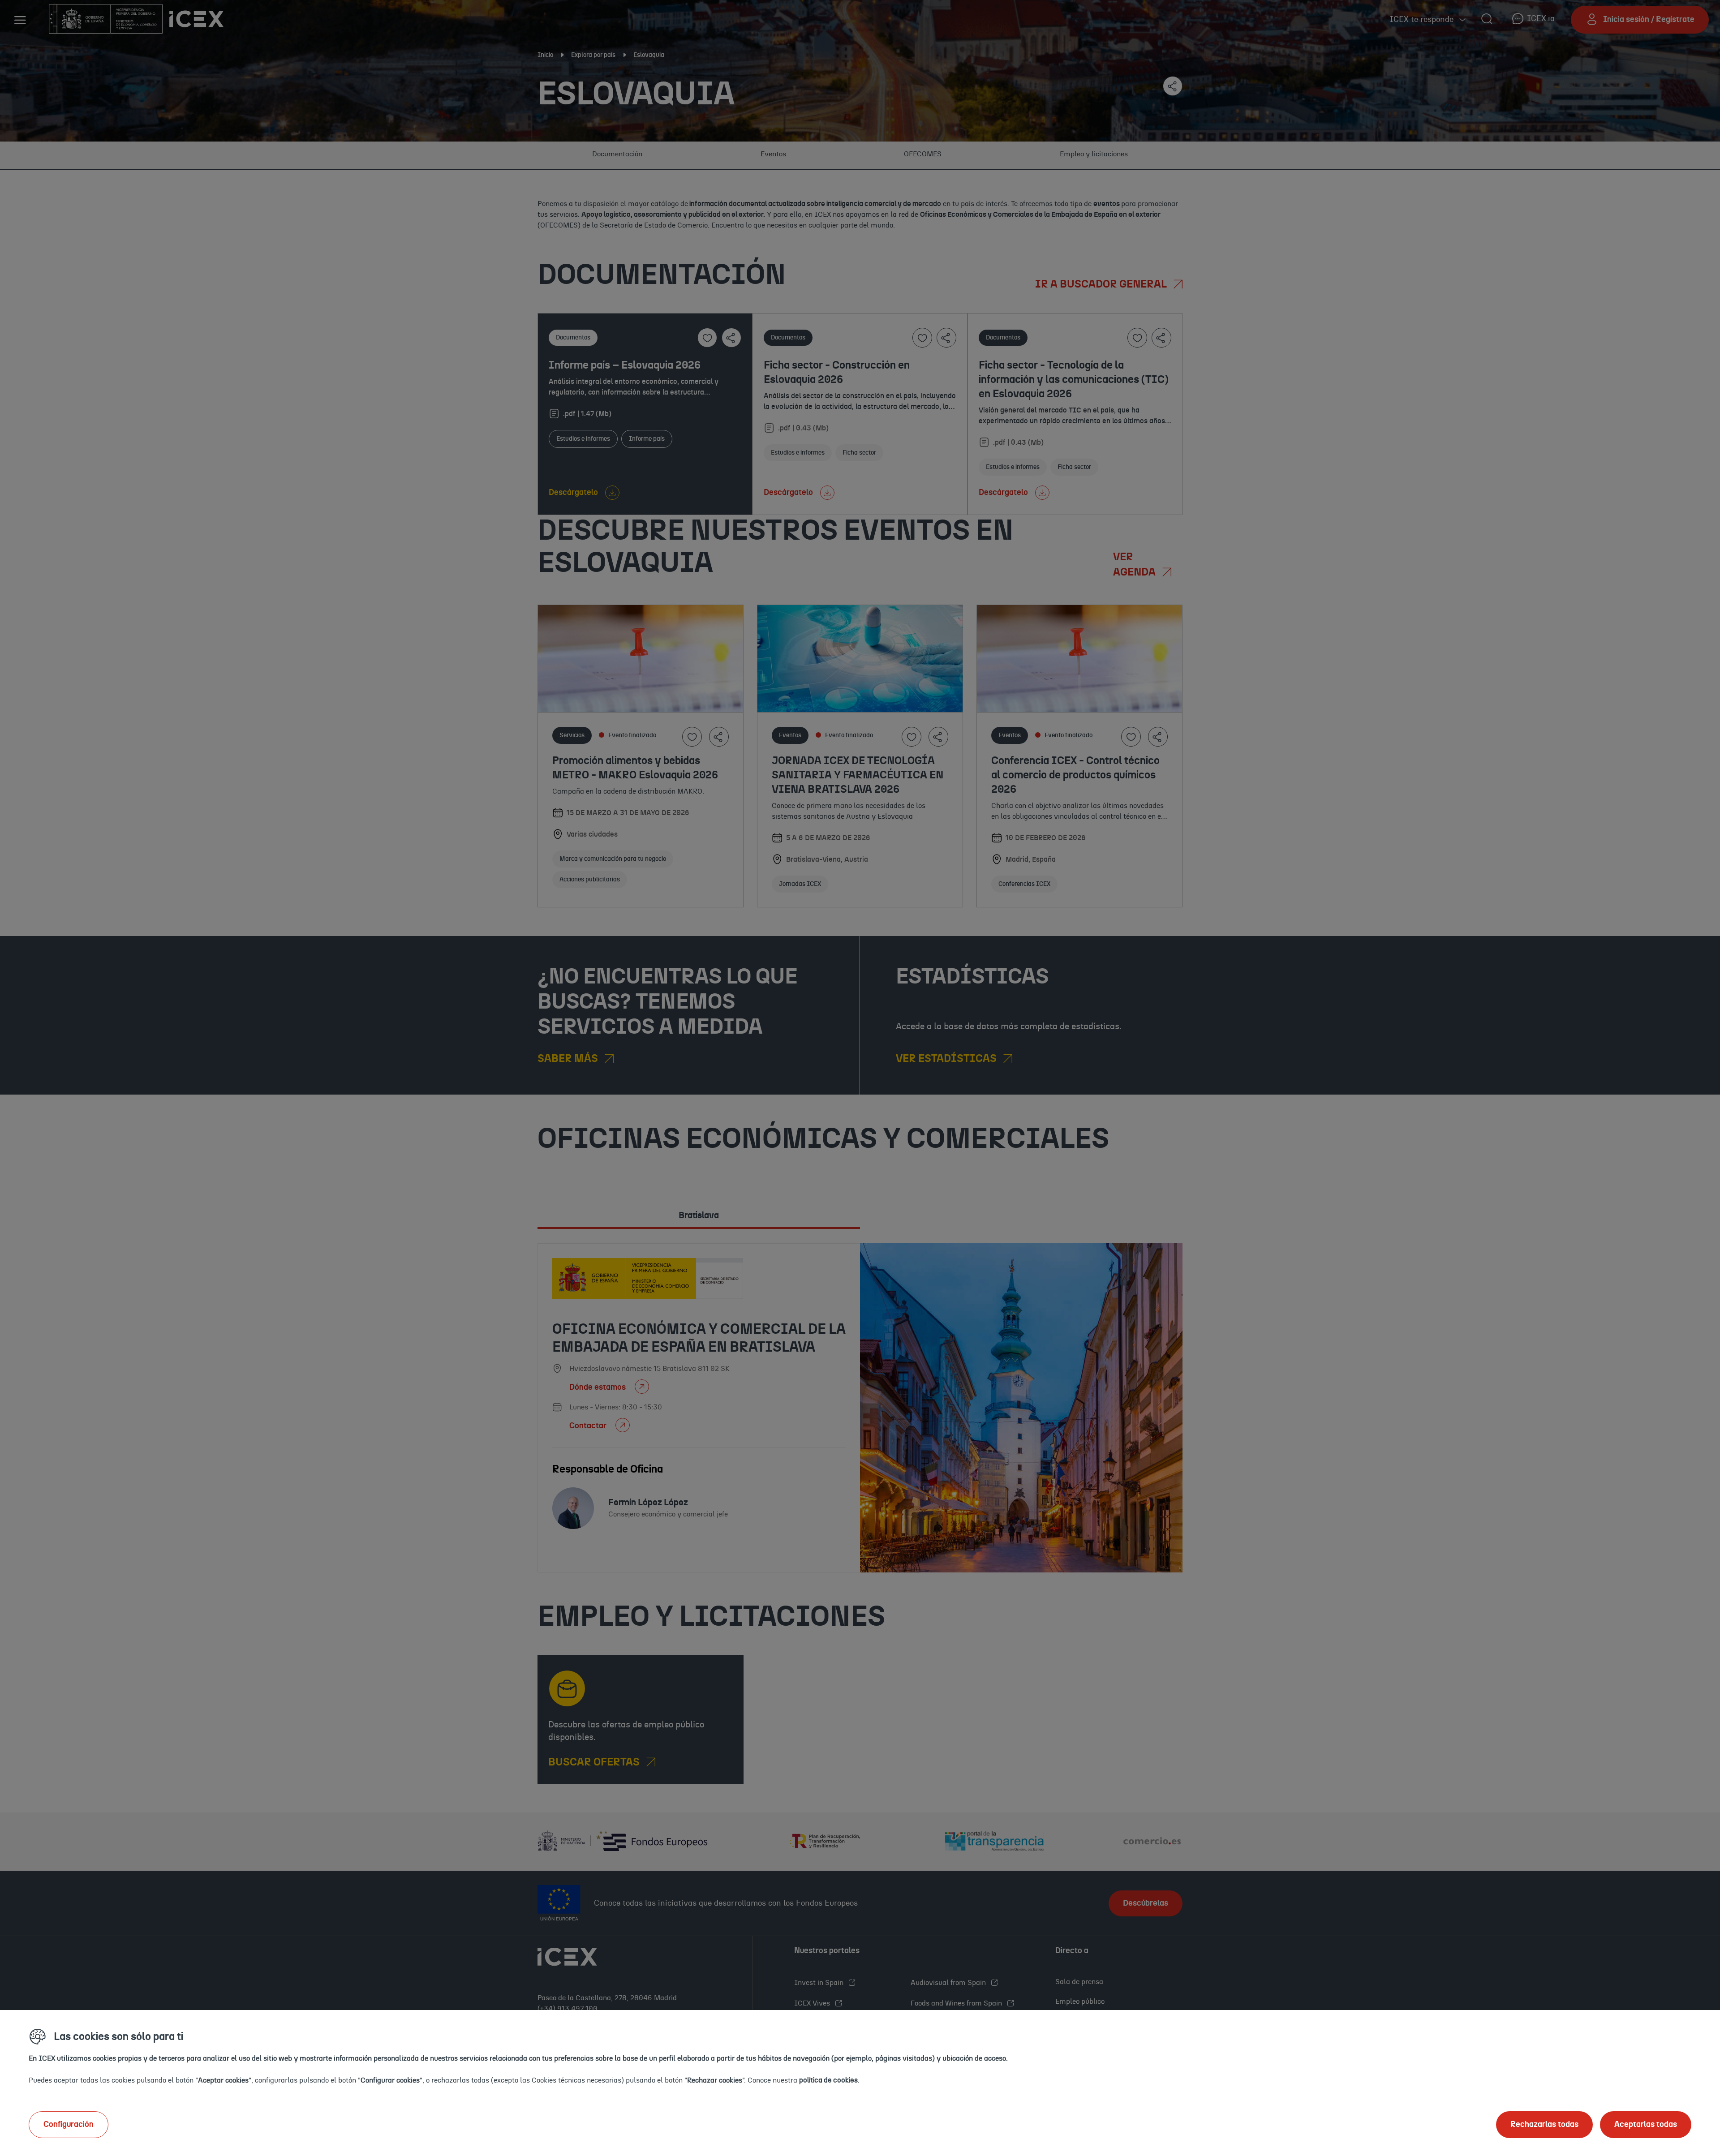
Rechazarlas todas (1544, 2125)
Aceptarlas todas (1646, 2125)
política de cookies (828, 2080)
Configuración (69, 2125)
